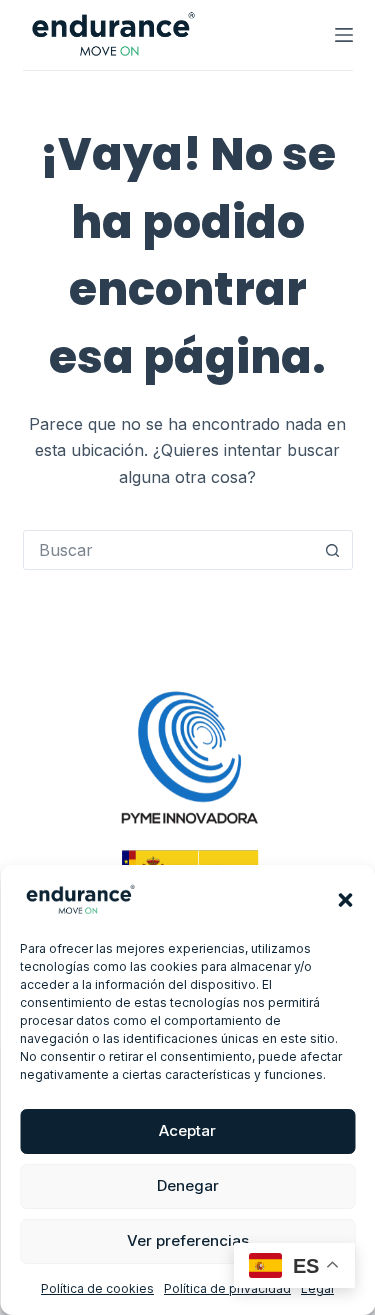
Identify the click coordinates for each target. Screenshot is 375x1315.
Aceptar (187, 1130)
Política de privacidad (227, 1288)
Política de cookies (97, 1288)
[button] (345, 900)
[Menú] (344, 35)
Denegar (188, 1185)
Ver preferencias (188, 1240)
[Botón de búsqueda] (333, 550)
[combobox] (169, 550)
